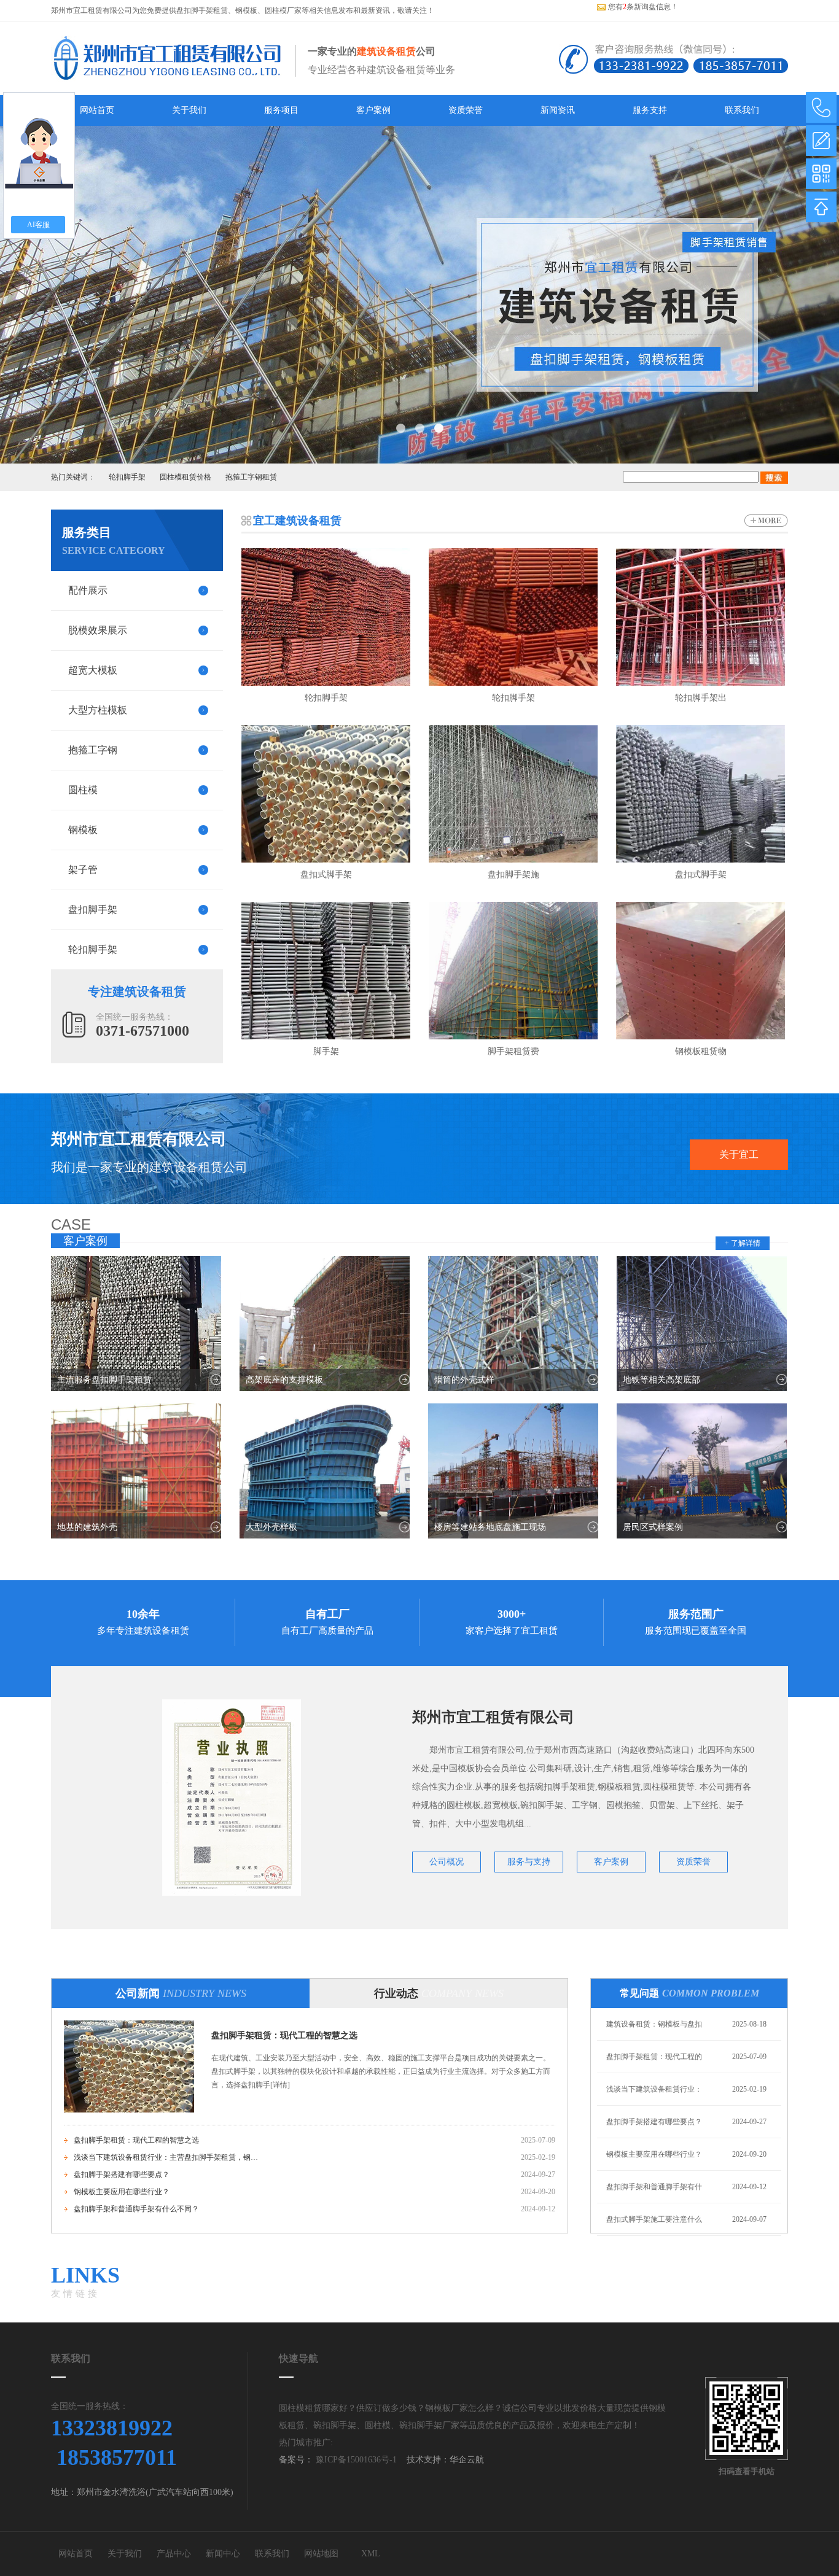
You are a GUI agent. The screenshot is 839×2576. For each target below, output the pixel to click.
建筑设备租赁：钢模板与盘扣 (654, 2024)
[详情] (280, 2085)
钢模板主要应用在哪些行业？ (122, 2192)
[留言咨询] (821, 141)
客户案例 (373, 110)
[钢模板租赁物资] (700, 971)
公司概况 (447, 1862)
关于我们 (189, 110)
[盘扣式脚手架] (326, 794)
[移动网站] (821, 174)
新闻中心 (223, 2554)
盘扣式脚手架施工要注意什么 (654, 2219)
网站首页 (97, 110)
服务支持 (650, 110)
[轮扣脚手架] (326, 617)
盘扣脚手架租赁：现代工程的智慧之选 (284, 2035)
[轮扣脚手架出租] (700, 617)
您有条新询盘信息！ (643, 7)
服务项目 (281, 110)
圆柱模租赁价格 (185, 477)
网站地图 (321, 2554)
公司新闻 (181, 1993)
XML (371, 2554)
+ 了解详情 (743, 1243)
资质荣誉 (466, 110)
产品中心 (174, 2554)
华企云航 (467, 2460)
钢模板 (246, 10)
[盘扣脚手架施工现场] (513, 794)
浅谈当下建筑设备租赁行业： (654, 2089)
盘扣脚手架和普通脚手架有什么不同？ (136, 2209)
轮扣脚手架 (127, 477)
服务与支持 (529, 1862)
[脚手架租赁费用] (513, 971)
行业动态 (439, 1993)
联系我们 (742, 110)
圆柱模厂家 (283, 10)
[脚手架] (326, 971)
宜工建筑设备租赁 (297, 521)
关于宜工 (739, 1154)
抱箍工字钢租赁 (251, 477)
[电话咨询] (821, 107)
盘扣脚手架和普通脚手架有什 (654, 2187)
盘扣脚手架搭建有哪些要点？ (122, 2174)
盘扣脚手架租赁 (202, 10)
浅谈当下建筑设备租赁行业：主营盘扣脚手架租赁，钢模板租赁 (166, 2157)
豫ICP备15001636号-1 (355, 2460)
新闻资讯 (558, 110)
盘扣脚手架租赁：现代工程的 (654, 2057)
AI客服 (38, 225)
